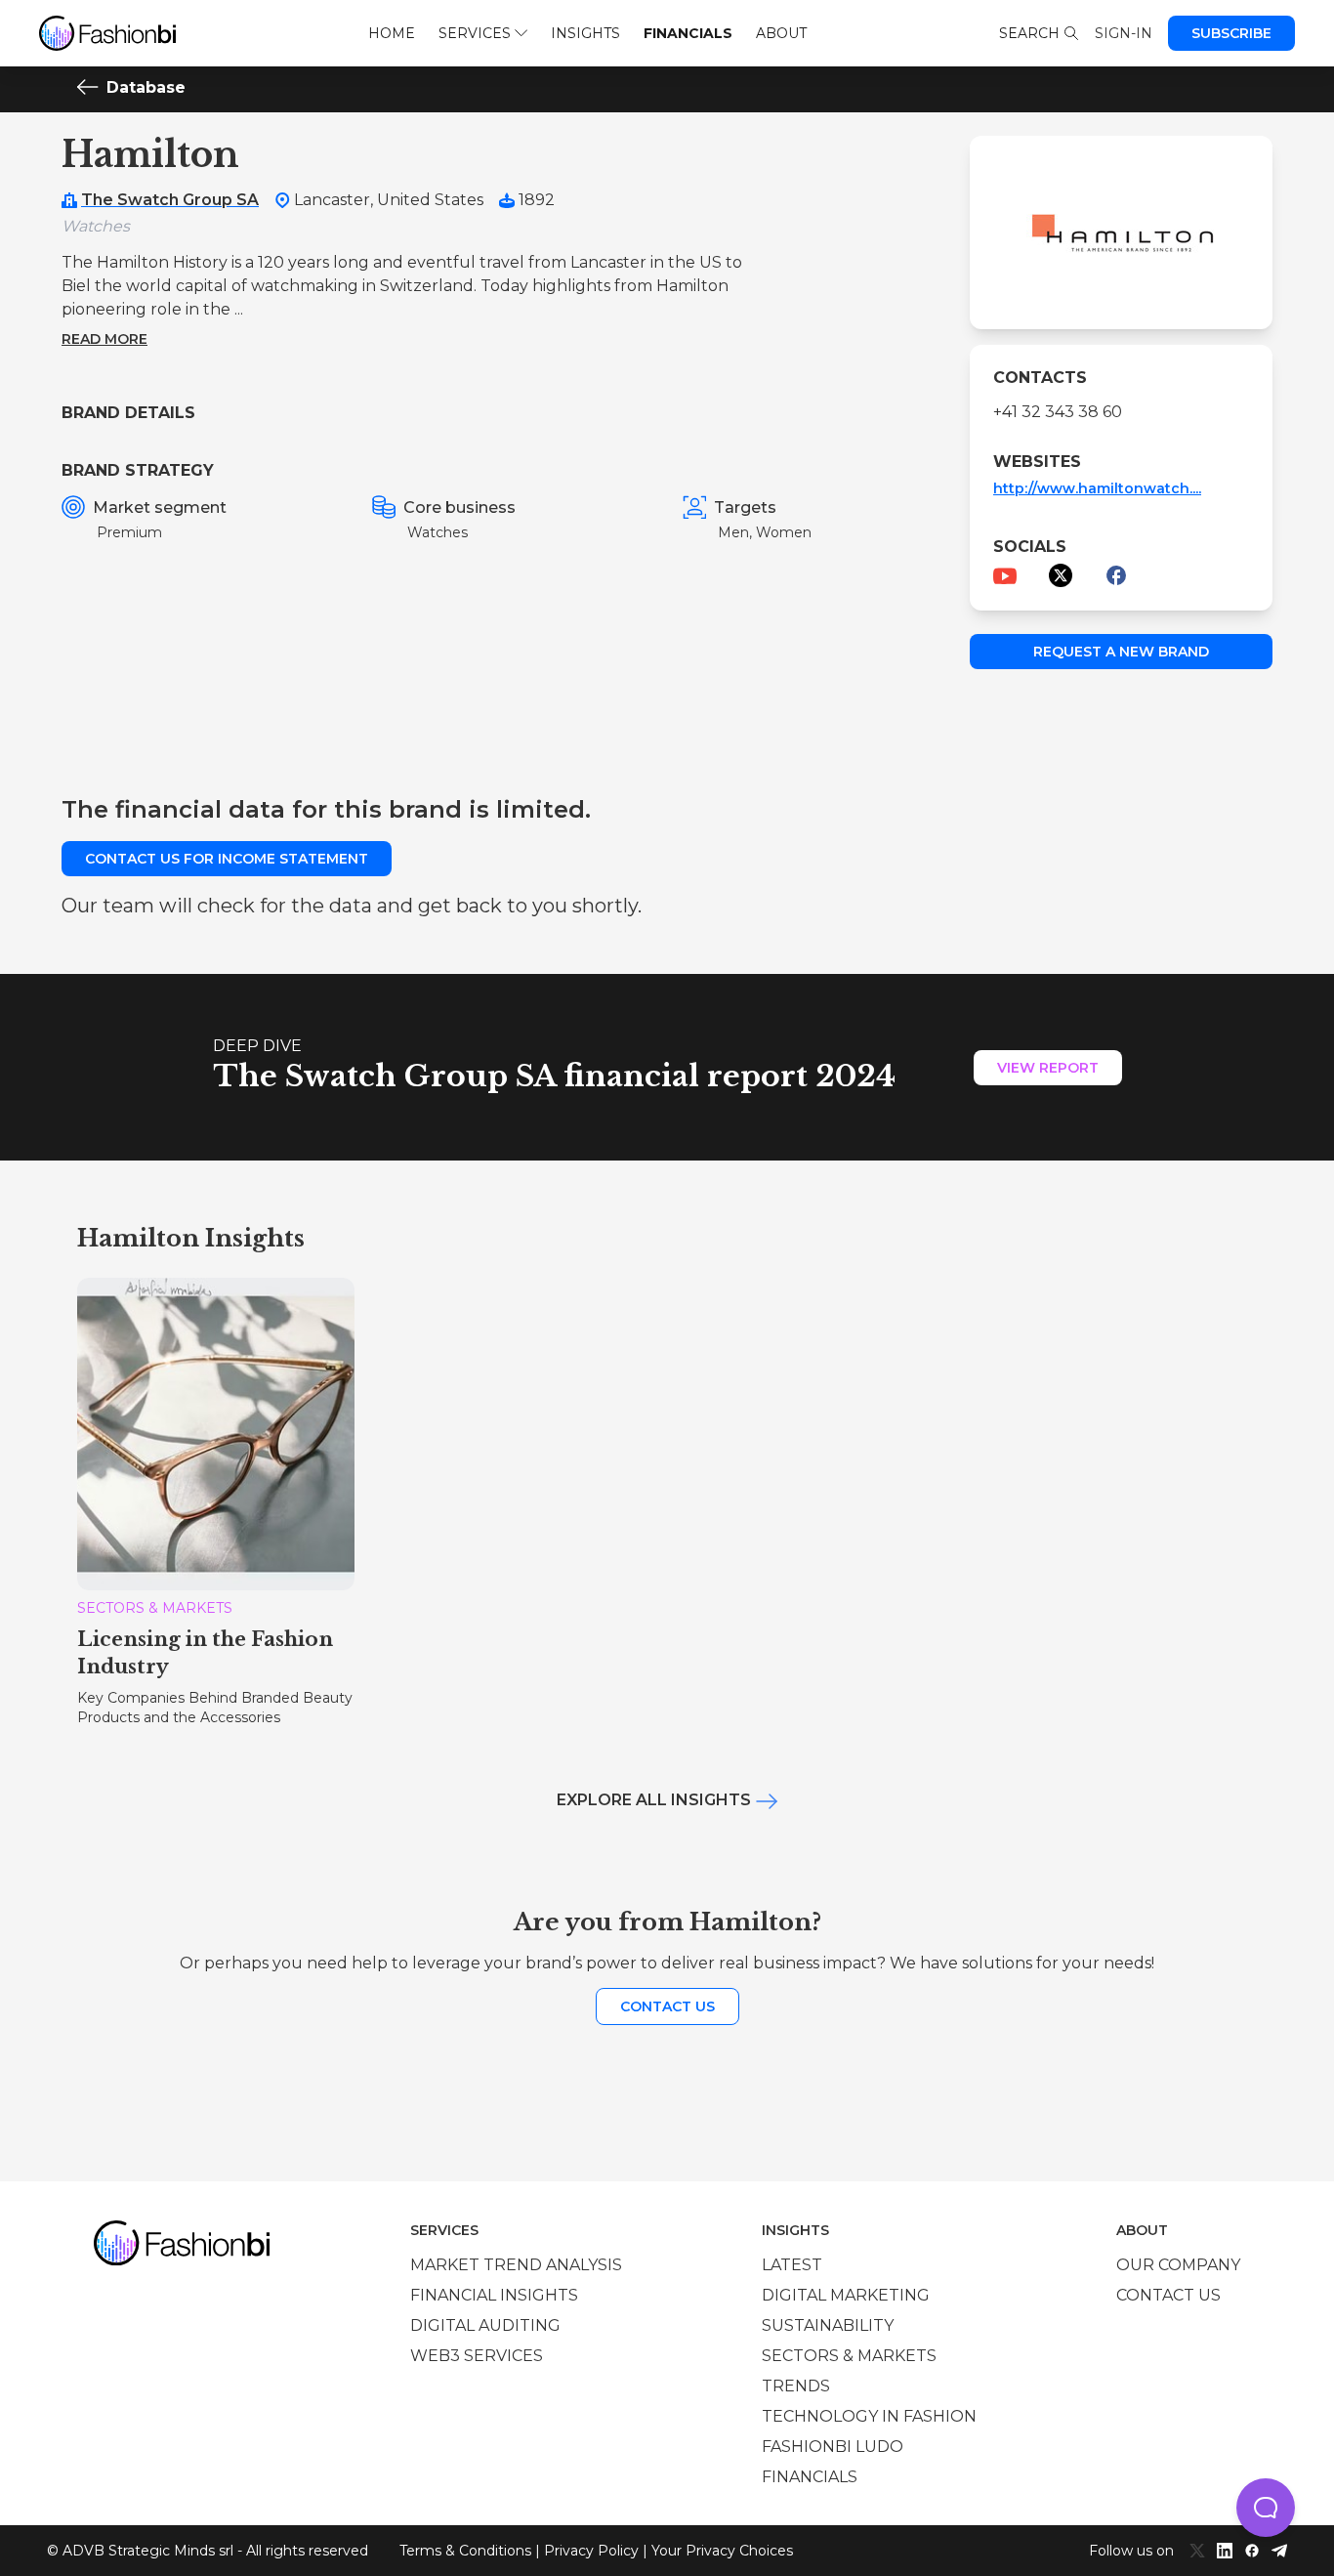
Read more (104, 339)
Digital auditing (485, 2325)
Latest (792, 2265)
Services (475, 33)
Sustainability (828, 2325)
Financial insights (494, 2295)
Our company (1178, 2265)
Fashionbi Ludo (833, 2447)
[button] (1266, 2508)
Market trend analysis (516, 2265)
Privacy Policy (591, 2551)
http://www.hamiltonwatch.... (1097, 488)
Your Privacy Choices (722, 2551)
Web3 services (477, 2356)
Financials (688, 33)
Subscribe (1231, 33)
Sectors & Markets (849, 2356)
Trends (796, 2386)
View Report (1048, 1068)
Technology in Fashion (869, 2416)
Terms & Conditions (465, 2551)
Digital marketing (846, 2295)
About (781, 33)
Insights (585, 33)
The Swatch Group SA (170, 200)
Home (392, 33)
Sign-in (1124, 33)
